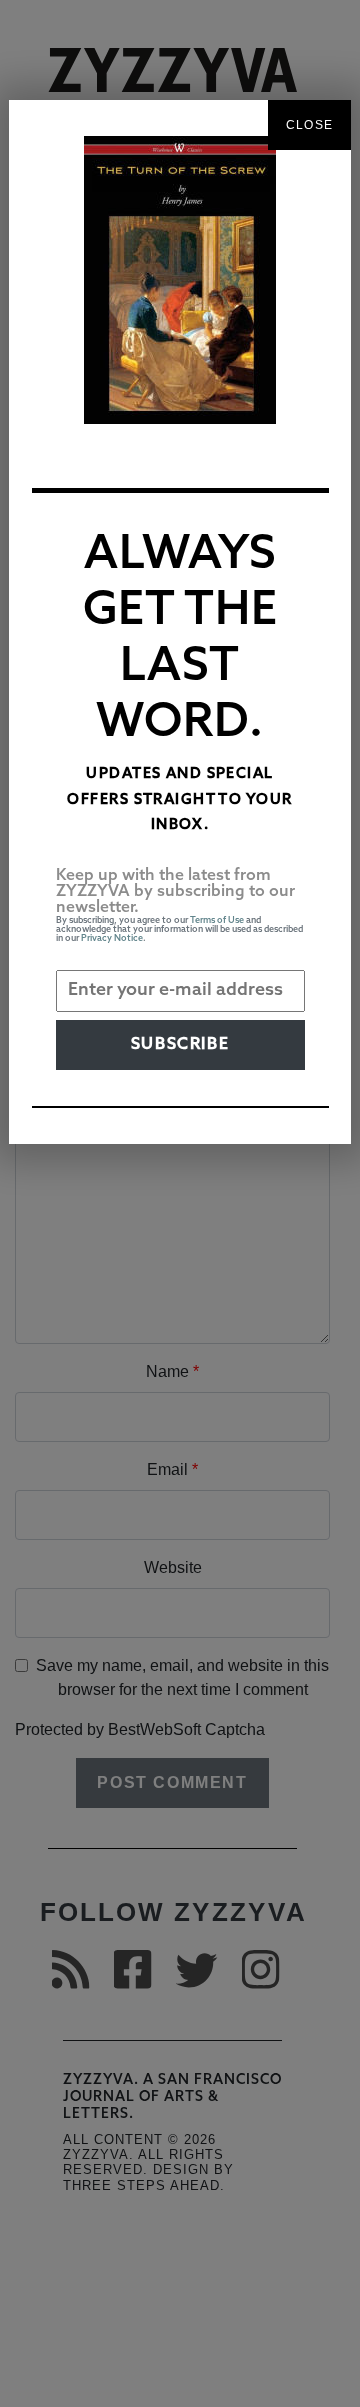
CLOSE (309, 125)
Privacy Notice (112, 938)
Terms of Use (217, 920)
